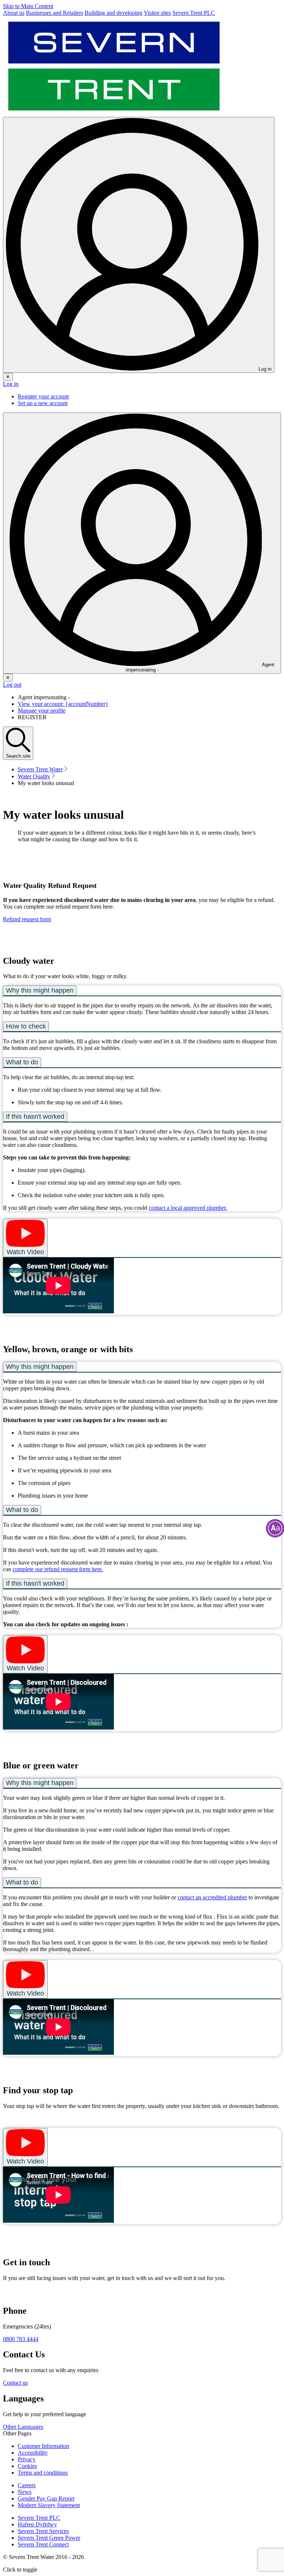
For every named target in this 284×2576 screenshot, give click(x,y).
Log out (12, 685)
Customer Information (43, 2446)
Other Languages (23, 2427)
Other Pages (17, 2433)
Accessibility (33, 2453)
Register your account (43, 396)
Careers (27, 2485)
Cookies (27, 2466)
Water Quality (34, 776)
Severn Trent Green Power (49, 2538)
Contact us (15, 2383)
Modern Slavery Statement (49, 2505)
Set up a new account (43, 403)
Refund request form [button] (27, 919)
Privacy (27, 2459)
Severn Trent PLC (39, 2518)
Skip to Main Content (28, 6)
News (25, 2492)
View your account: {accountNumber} (63, 704)
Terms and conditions (43, 2473)
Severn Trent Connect (43, 2544)
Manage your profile (42, 710)
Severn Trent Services (43, 2531)
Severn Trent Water (40, 769)
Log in (11, 384)
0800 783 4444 (21, 2339)
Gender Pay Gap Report (46, 2498)
